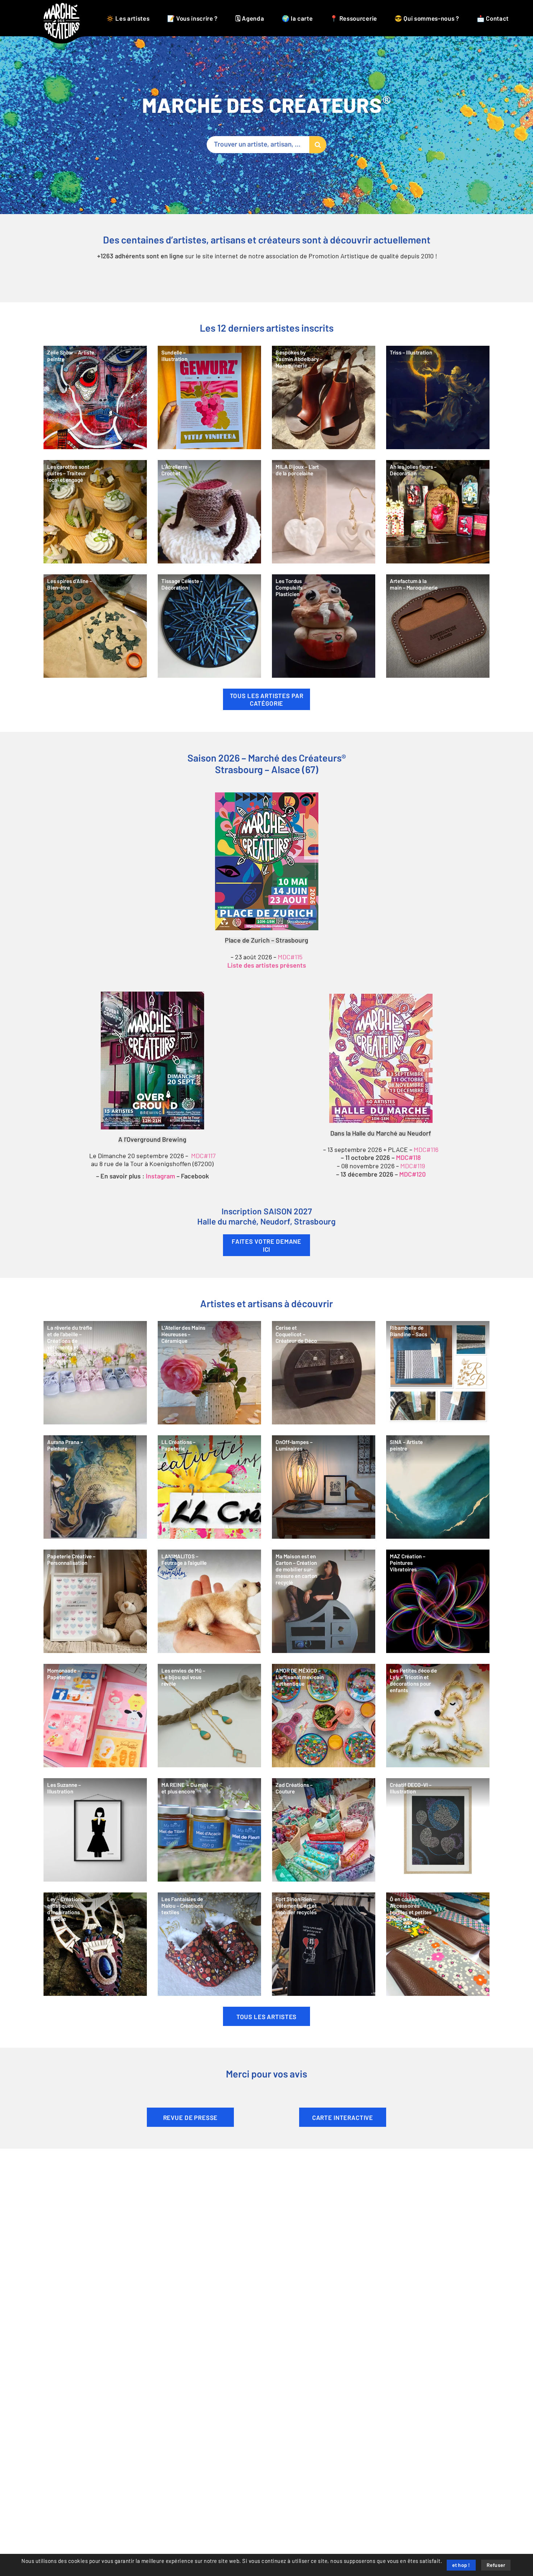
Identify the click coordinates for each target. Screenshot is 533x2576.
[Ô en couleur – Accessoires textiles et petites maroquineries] (438, 1944)
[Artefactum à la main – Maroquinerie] (438, 626)
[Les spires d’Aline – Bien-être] (95, 626)
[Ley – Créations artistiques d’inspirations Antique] (95, 1944)
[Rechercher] (318, 145)
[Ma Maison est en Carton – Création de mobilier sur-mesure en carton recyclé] (324, 1601)
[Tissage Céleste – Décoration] (209, 626)
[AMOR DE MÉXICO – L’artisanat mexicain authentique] (324, 1716)
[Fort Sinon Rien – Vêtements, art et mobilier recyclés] (324, 1944)
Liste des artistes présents (267, 966)
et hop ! (461, 2565)
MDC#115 (290, 957)
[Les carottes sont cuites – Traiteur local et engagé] (95, 512)
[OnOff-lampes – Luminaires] (324, 1487)
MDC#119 (413, 1166)
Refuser (496, 2565)
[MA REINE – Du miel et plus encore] (209, 1830)
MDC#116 (426, 1150)
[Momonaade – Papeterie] (95, 1716)
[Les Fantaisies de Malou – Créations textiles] (209, 1944)
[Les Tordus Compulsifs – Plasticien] (324, 626)
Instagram (160, 1177)
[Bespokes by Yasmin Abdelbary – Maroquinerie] (324, 397)
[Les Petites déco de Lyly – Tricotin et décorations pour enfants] (438, 1716)
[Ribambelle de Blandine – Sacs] (438, 1373)
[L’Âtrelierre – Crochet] (209, 512)
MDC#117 (203, 1156)
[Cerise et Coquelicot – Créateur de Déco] (324, 1373)
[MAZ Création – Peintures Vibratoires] (438, 1601)
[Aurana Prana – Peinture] (95, 1487)
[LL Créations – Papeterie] (209, 1487)
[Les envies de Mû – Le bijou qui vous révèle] (209, 1716)
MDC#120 (412, 1175)
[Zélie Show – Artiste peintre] (95, 397)
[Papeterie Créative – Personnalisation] (95, 1601)
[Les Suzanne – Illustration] (95, 1830)
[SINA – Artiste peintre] (438, 1487)
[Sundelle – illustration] (209, 397)
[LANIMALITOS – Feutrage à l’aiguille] (209, 1601)
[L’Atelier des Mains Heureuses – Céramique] (209, 1373)
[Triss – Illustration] (438, 397)
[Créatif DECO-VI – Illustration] (438, 1830)
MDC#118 (408, 1158)
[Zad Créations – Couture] (324, 1830)
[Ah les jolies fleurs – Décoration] (438, 512)
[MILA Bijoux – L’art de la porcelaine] (324, 512)
